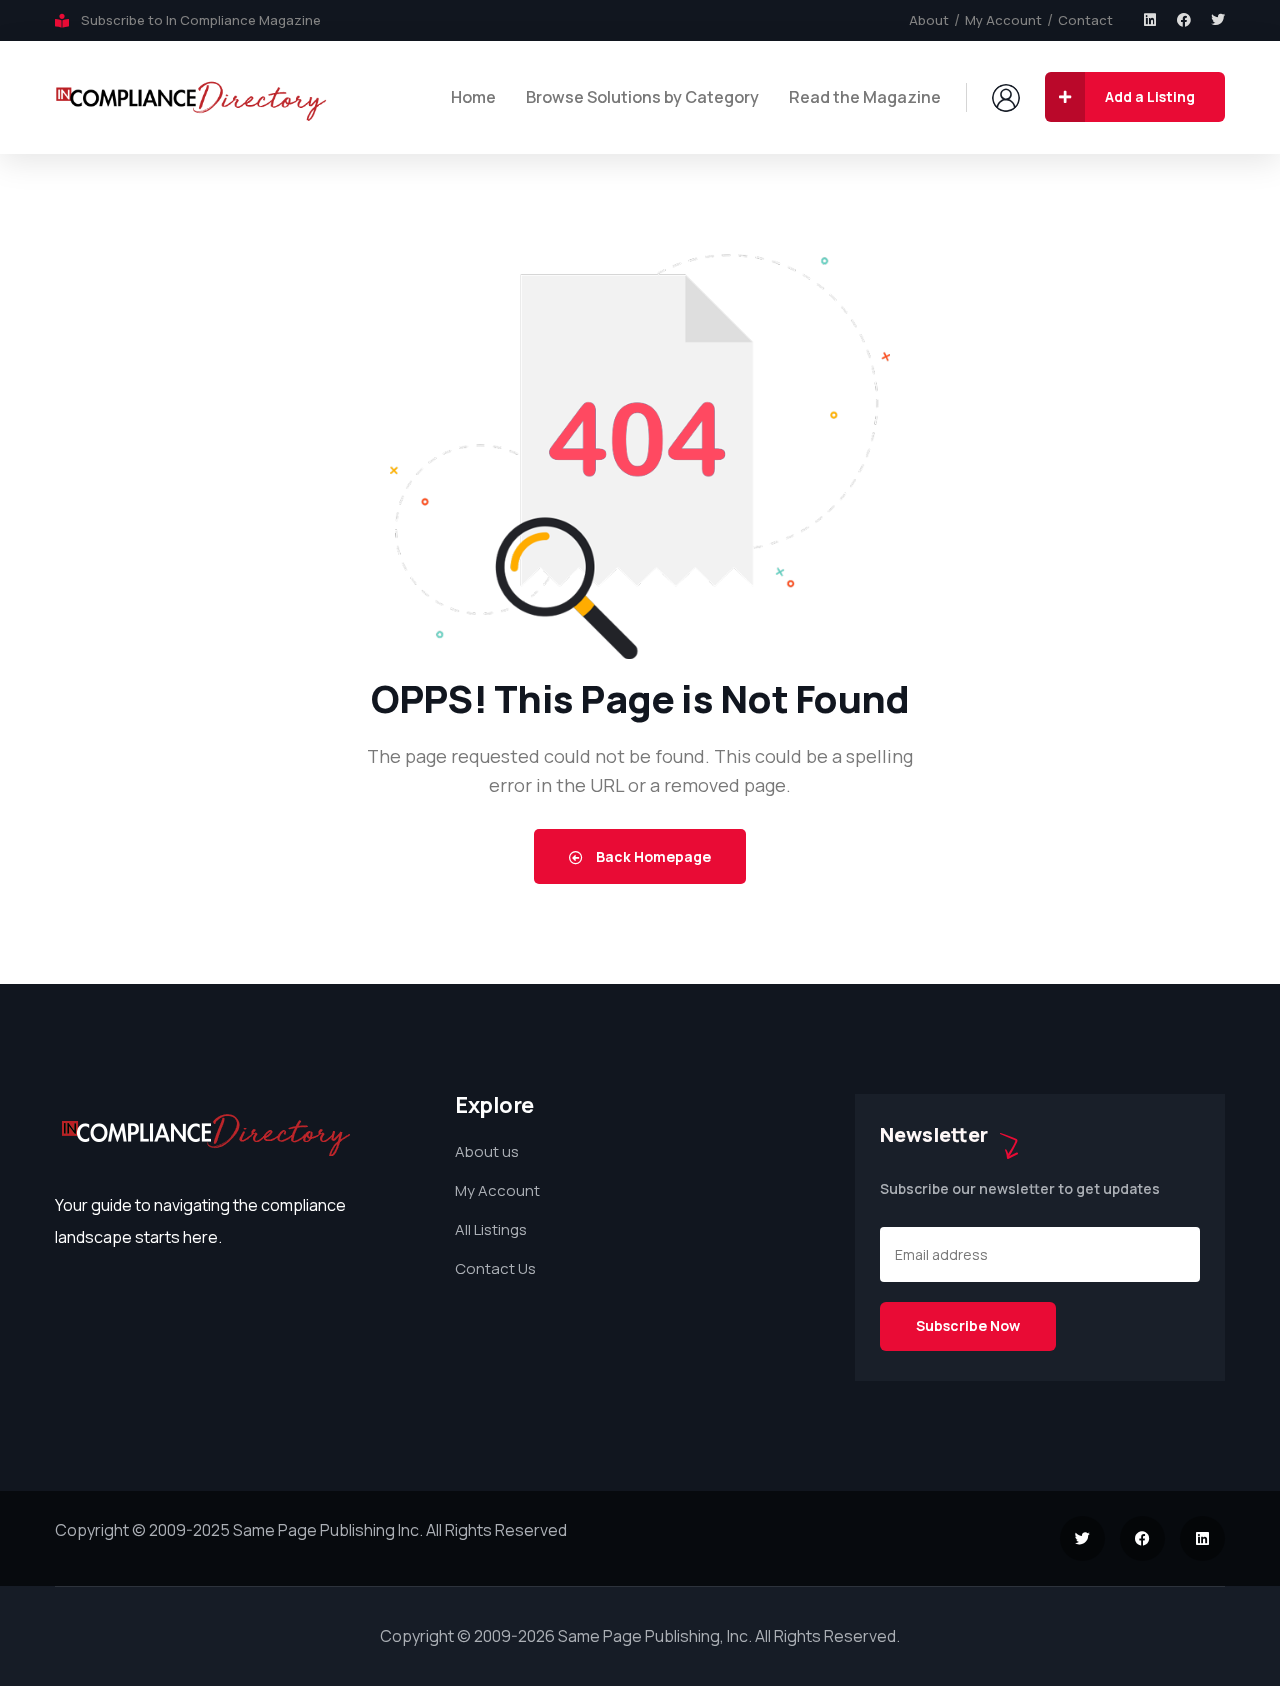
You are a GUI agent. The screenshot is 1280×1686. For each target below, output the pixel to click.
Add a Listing (1150, 96)
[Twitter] (1218, 20)
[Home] (191, 97)
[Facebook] (1184, 20)
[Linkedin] (1150, 20)
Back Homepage (652, 856)
